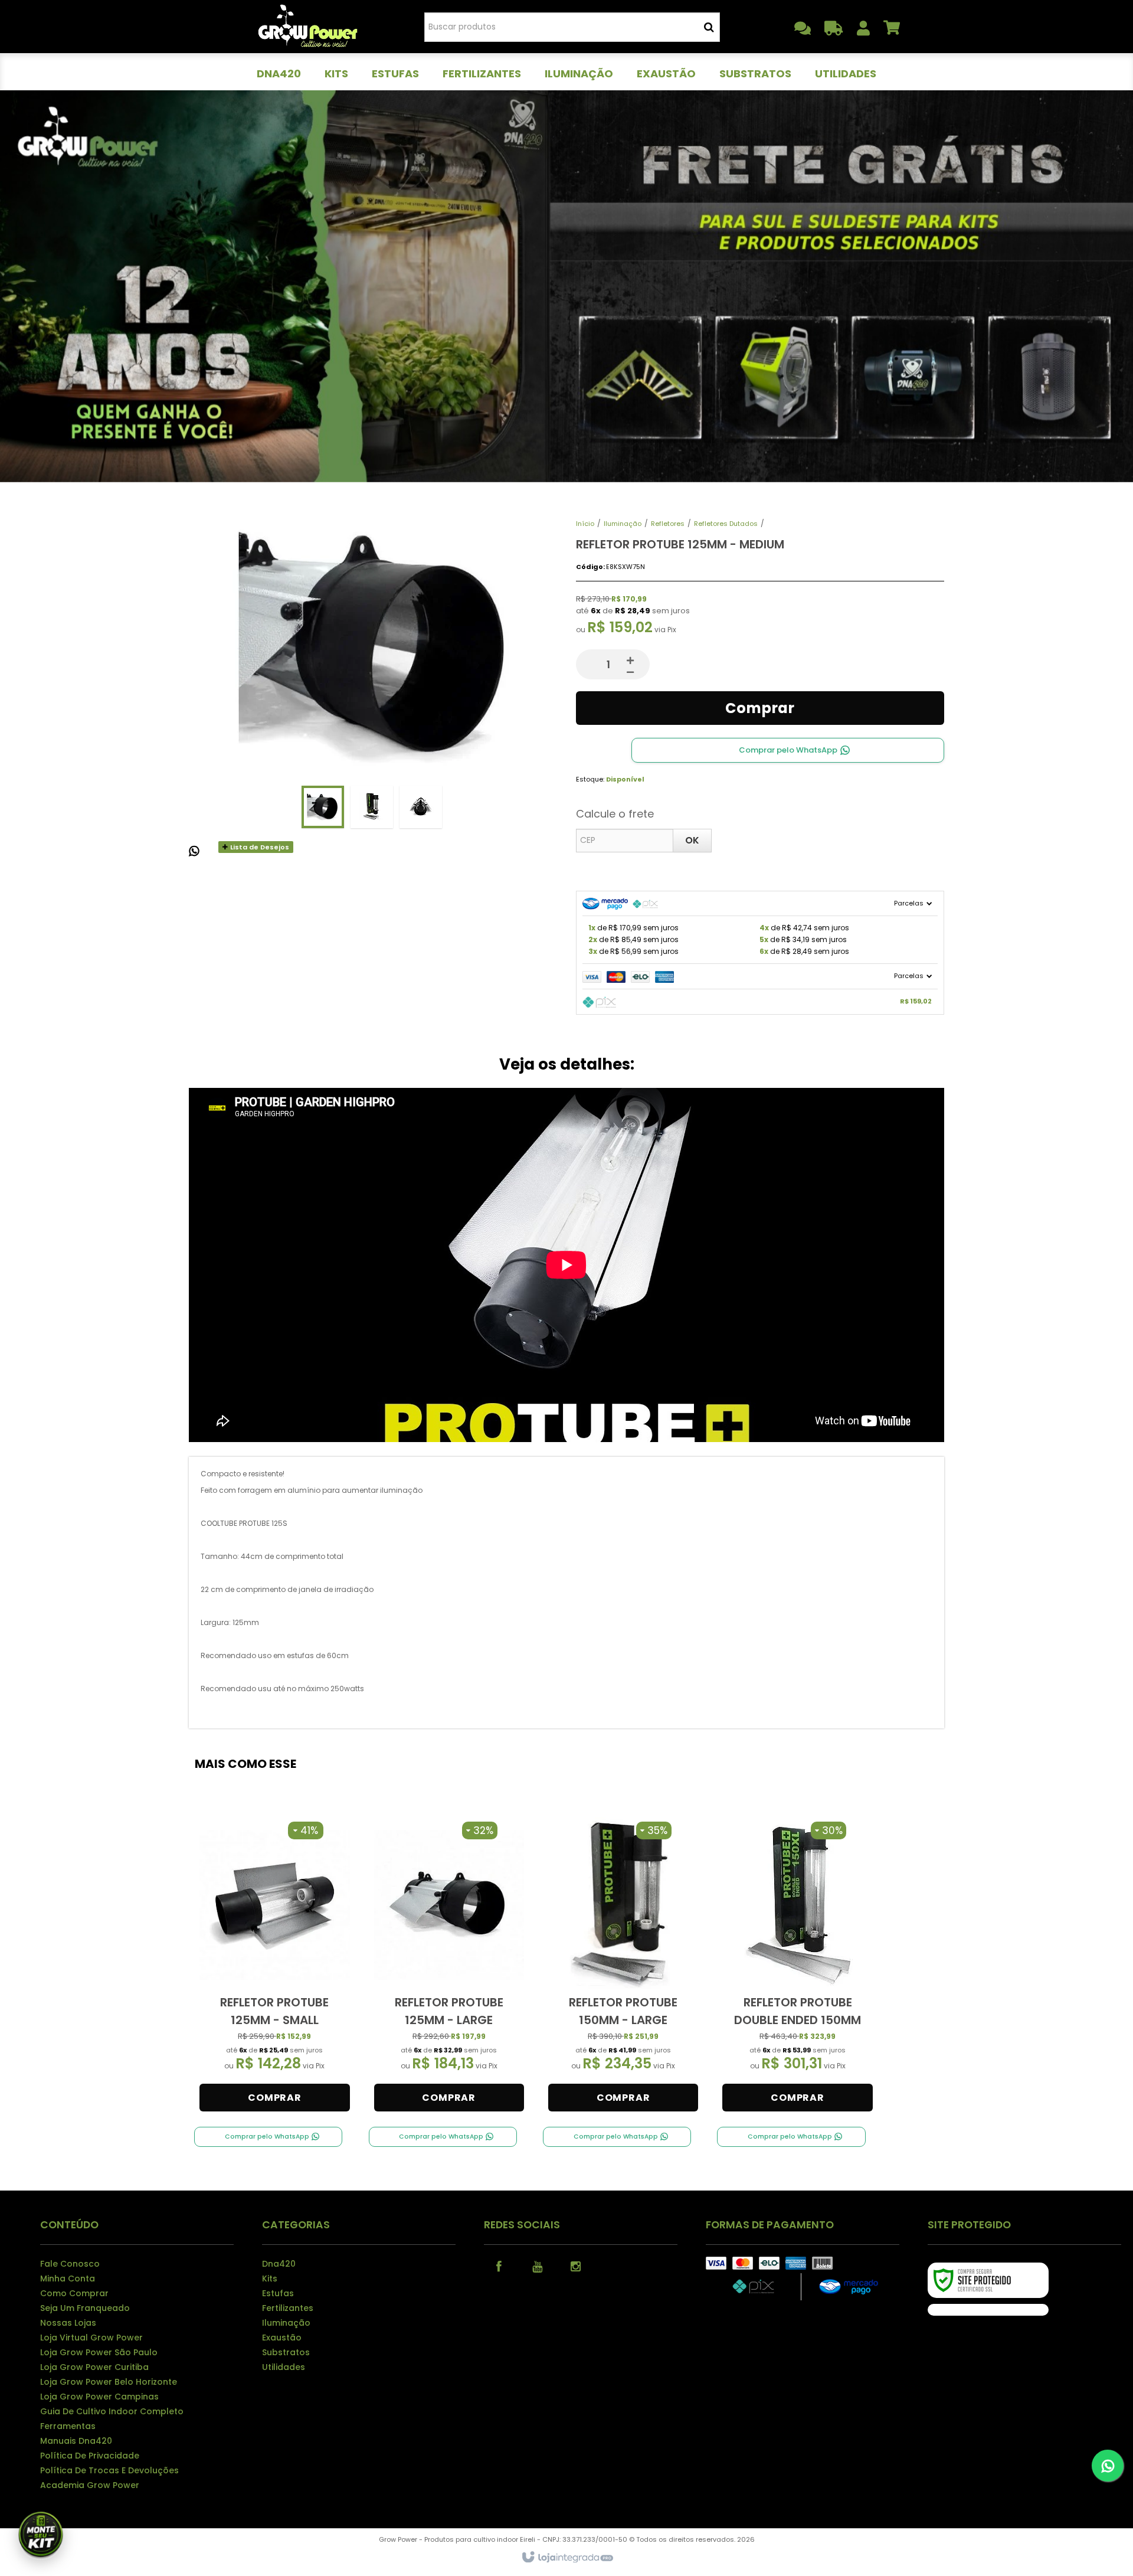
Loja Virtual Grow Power (91, 2338)
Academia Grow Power (90, 2485)
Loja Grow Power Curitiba (94, 2367)
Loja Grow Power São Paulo (99, 2352)
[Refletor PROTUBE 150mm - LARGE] (623, 1967)
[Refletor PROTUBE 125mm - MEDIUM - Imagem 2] (372, 807)
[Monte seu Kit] (41, 2536)
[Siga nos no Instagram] (575, 2266)
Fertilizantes (288, 2308)
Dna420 (279, 2264)
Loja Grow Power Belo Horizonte (109, 2382)
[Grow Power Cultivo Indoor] (308, 27)
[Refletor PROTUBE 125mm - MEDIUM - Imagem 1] (323, 807)
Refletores (668, 524)
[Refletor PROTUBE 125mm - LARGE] (449, 1967)
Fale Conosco (70, 2264)
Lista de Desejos (259, 847)
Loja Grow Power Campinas (99, 2397)
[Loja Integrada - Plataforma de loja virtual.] (567, 2558)
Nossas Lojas (68, 2323)
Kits (270, 2278)
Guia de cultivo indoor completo (112, 2411)
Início (585, 524)
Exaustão (282, 2338)
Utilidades (284, 2367)
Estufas (278, 2293)
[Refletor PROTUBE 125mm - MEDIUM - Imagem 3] (421, 807)
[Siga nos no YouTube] (537, 2266)
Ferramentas (68, 2426)
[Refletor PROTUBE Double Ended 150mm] (797, 1967)
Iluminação (623, 524)
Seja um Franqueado (85, 2308)
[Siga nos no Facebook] (499, 2266)
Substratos (286, 2352)
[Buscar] (709, 27)
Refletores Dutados (726, 524)
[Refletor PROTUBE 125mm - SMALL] (274, 1967)
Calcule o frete (615, 814)
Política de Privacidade (90, 2456)
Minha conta (68, 2278)
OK (692, 840)
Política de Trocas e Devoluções (109, 2470)
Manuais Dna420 (76, 2441)
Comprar (760, 708)
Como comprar (74, 2293)
